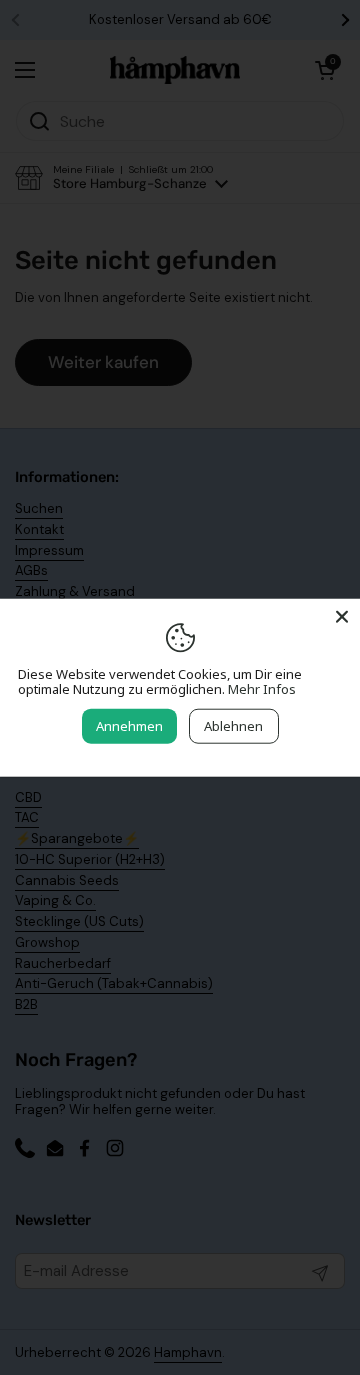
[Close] (342, 616)
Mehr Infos (262, 689)
